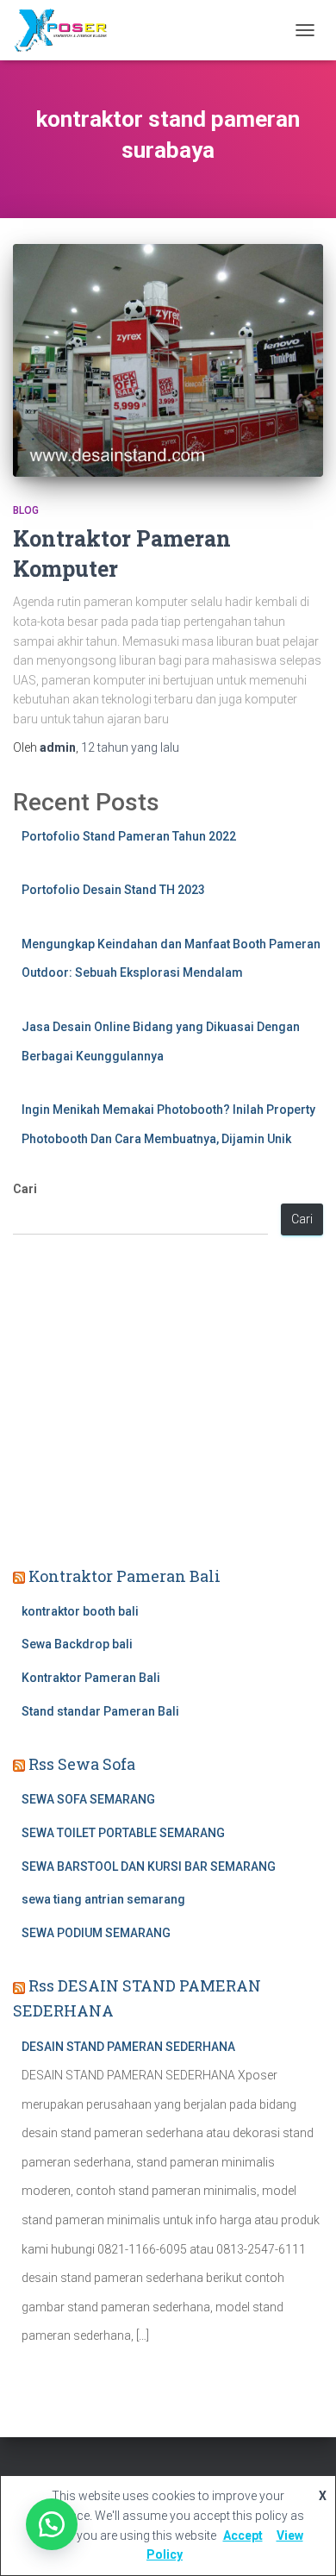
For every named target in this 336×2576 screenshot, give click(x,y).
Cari (25, 1189)
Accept (243, 2535)
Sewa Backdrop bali (77, 1644)
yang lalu (130, 747)
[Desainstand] (66, 30)
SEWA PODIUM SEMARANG (96, 1933)
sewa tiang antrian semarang (103, 1899)
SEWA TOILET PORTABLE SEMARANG (123, 1833)
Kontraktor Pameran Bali (124, 1576)
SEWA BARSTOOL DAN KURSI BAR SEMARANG (149, 1866)
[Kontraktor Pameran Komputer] (168, 360)
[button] (52, 2524)
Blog (26, 510)
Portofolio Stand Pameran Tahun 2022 (129, 836)
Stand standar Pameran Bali (100, 1711)
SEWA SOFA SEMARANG (88, 1799)
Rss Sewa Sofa (82, 1764)
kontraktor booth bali (80, 1611)
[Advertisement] (168, 1403)
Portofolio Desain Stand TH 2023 (113, 890)
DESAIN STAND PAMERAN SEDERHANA (128, 2047)
